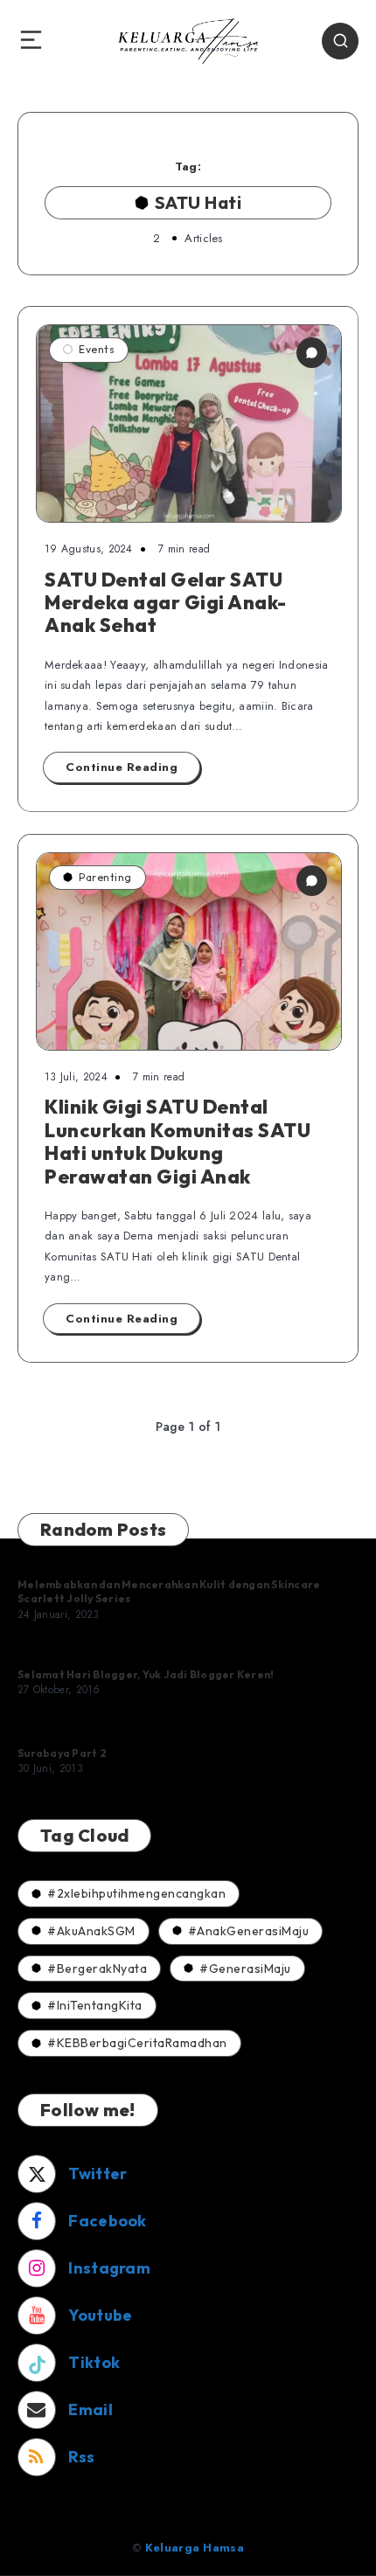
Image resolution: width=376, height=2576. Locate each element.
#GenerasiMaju (245, 1968)
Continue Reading (122, 767)
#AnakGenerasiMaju (249, 1931)
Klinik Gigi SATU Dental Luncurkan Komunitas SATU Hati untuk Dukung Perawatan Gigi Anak (178, 1141)
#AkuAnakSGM (91, 1931)
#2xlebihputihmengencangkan (136, 1893)
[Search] (340, 41)
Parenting (105, 877)
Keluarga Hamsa (195, 2548)
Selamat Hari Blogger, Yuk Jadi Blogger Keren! (146, 1674)
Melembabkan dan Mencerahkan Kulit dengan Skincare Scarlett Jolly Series (169, 1591)
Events (97, 349)
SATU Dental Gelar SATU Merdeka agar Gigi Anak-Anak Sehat (166, 603)
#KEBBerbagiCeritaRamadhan (137, 2043)
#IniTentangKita (95, 2005)
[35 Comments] (312, 881)
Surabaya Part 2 (62, 1753)
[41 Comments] (312, 353)
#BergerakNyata (97, 1968)
